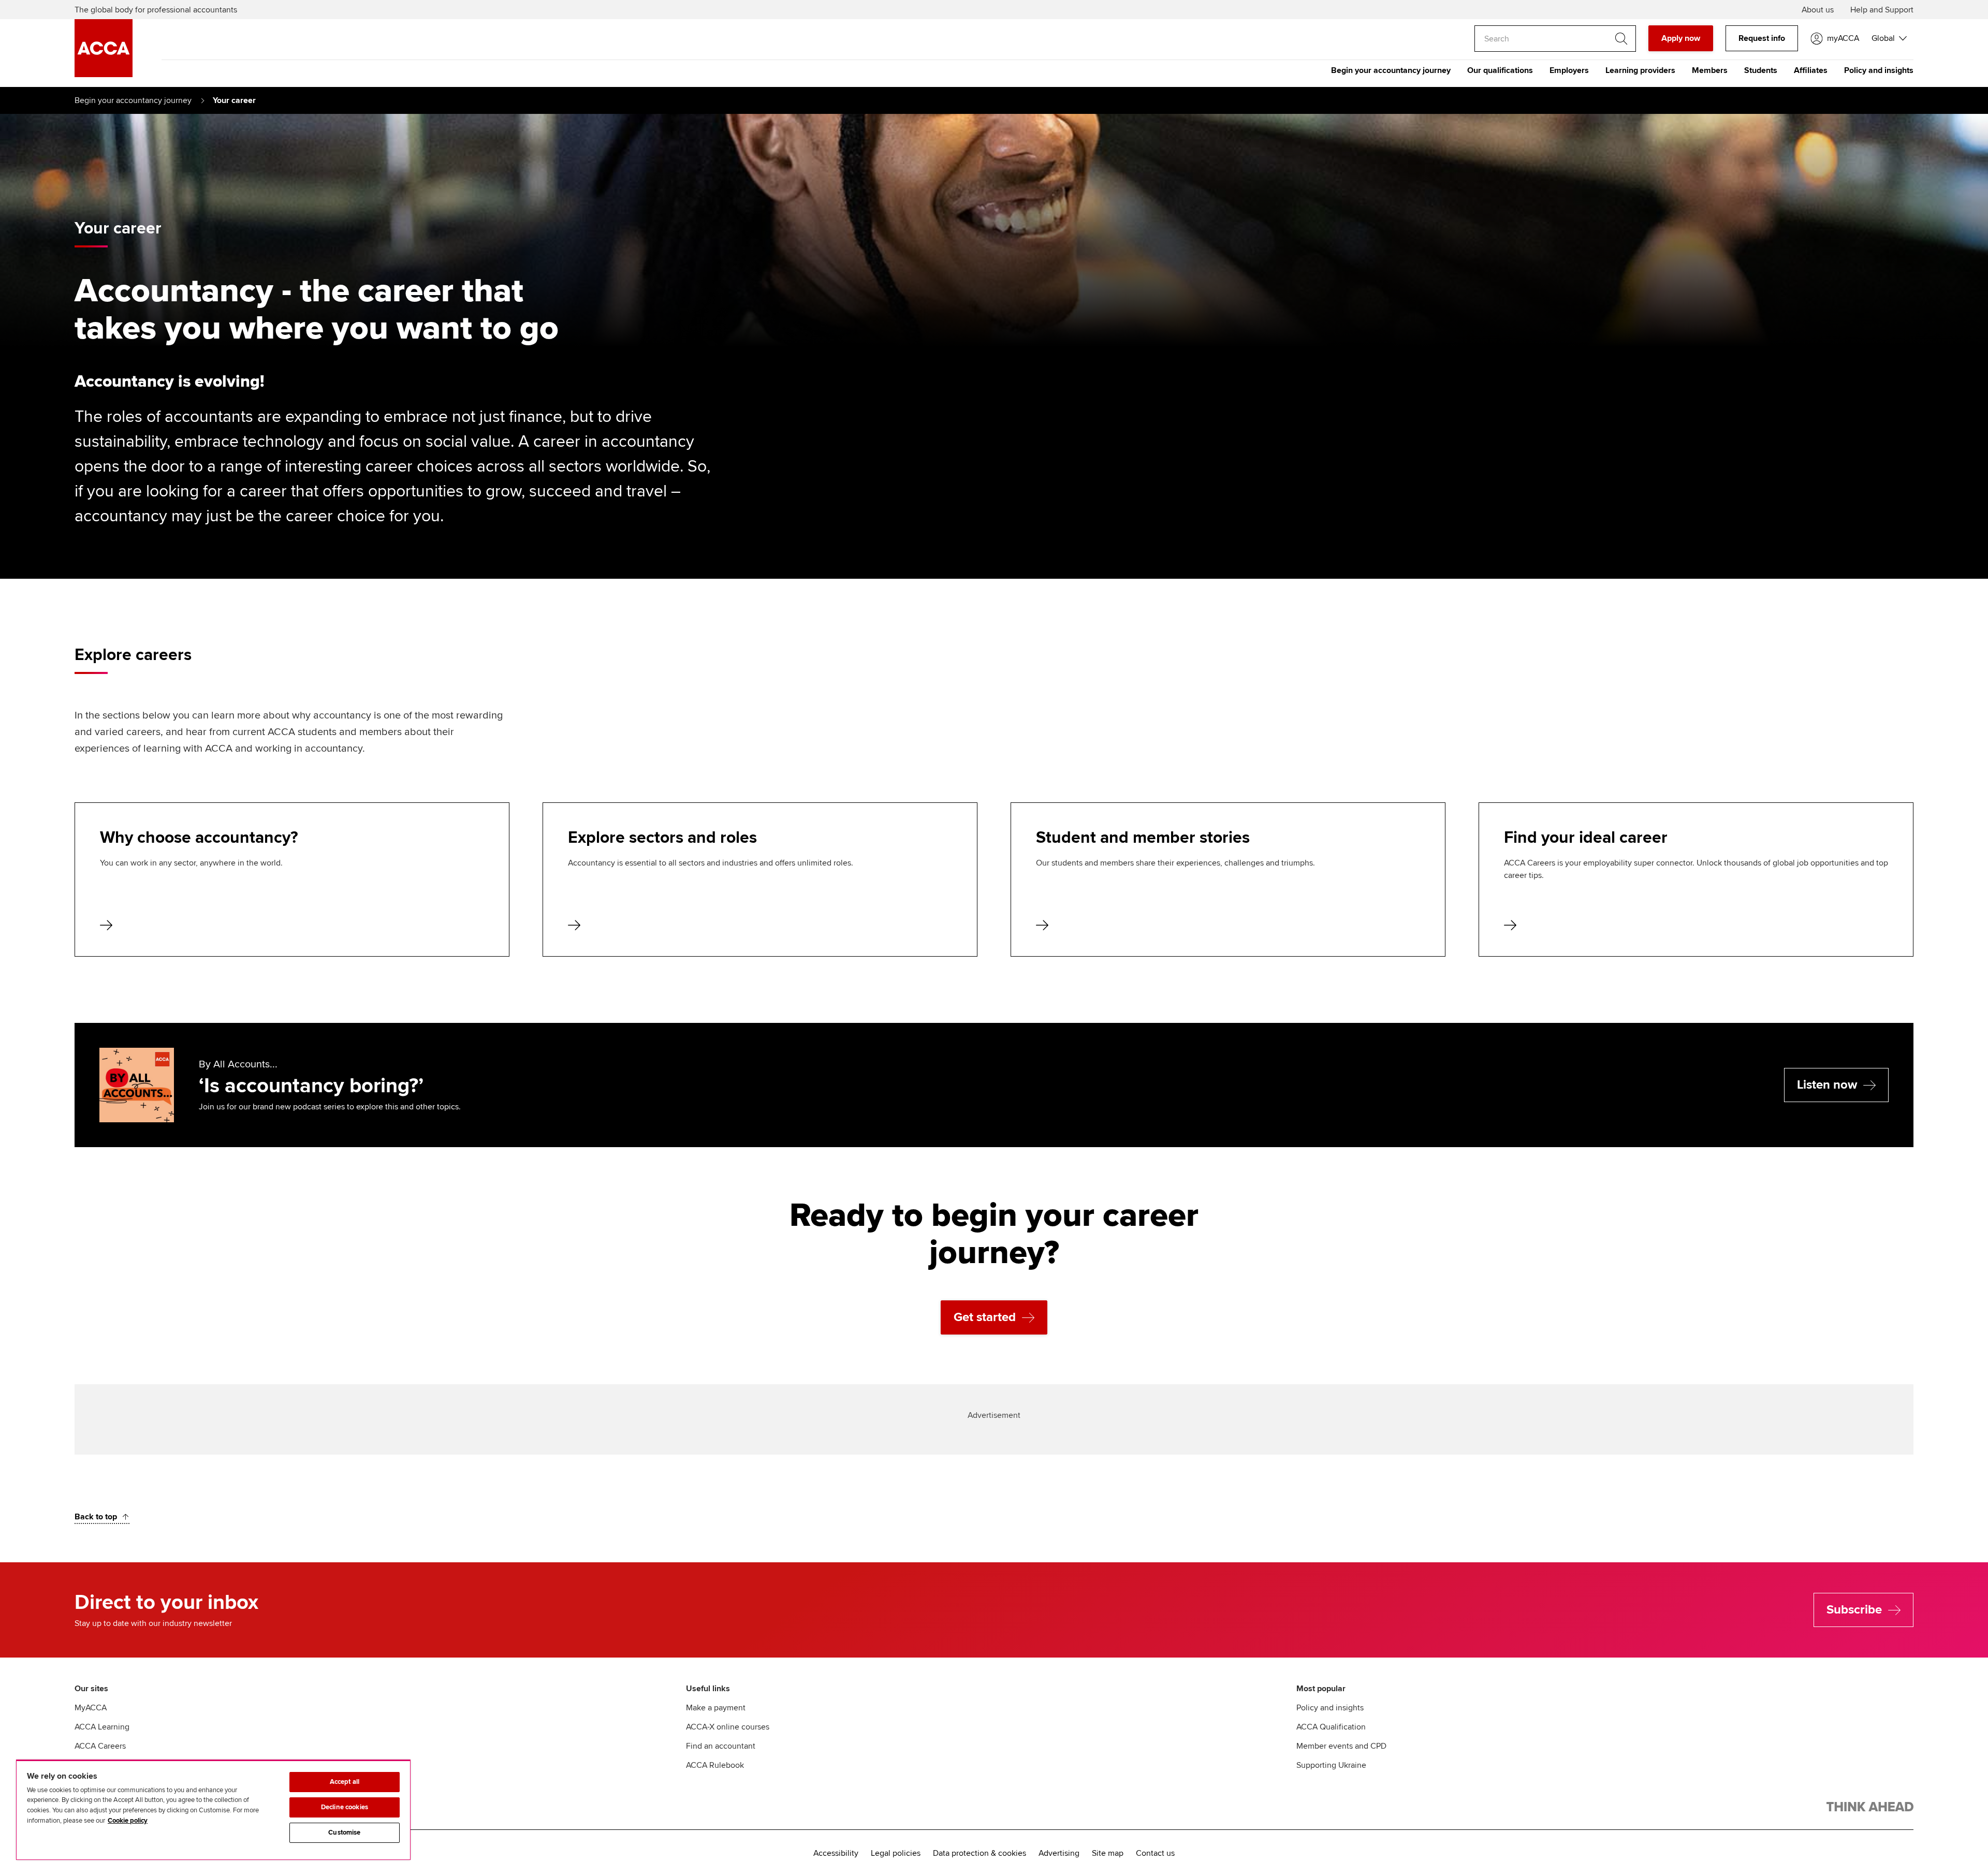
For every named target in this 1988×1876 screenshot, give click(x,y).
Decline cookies (345, 1807)
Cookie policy (128, 1821)
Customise (344, 1833)
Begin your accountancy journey (1391, 70)
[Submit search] (1621, 39)
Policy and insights (1879, 70)
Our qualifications (1500, 70)
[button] (1889, 38)
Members (1710, 70)
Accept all (345, 1782)
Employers (1569, 70)
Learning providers (1640, 70)
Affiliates (1811, 70)
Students (1761, 70)
